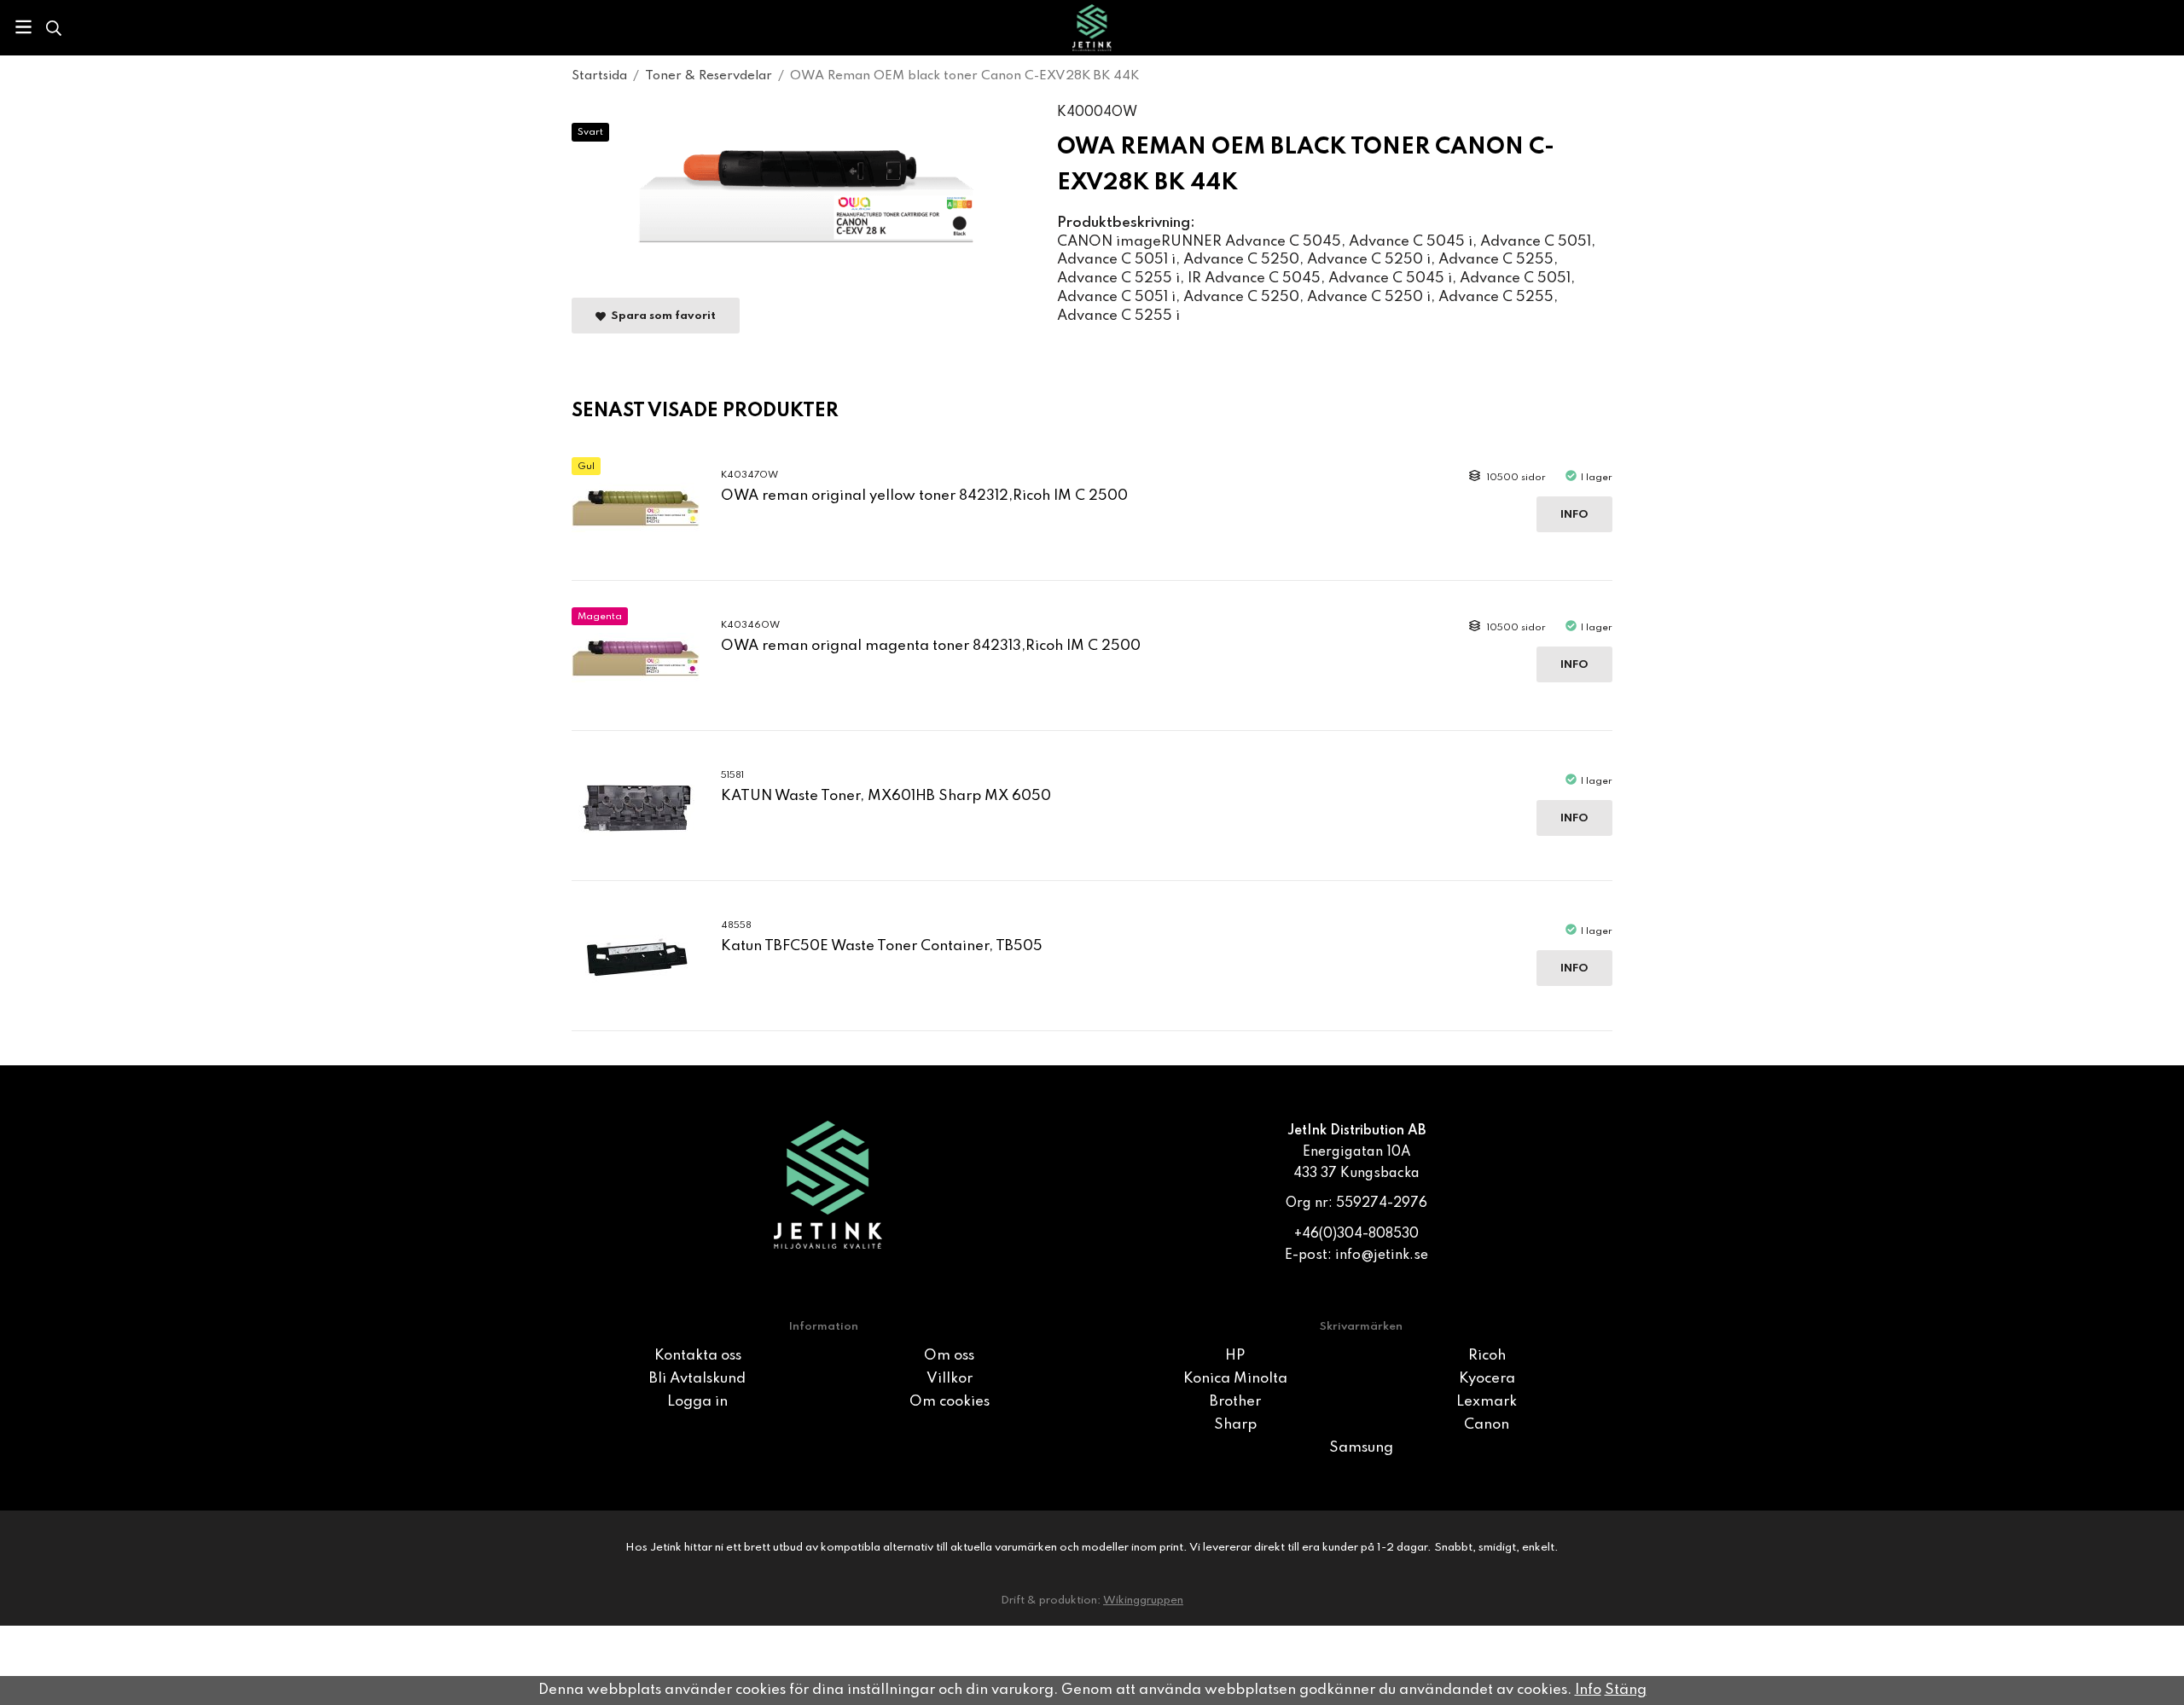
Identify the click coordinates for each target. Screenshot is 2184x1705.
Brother (1235, 1402)
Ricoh (1487, 1356)
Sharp (1235, 1425)
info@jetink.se (1382, 1256)
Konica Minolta (1235, 1379)
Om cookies (950, 1402)
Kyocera (1487, 1379)
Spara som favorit (661, 316)
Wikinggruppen (1143, 1601)
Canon (1487, 1425)
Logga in (697, 1402)
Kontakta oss (698, 1356)
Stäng (1626, 1690)
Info (1574, 515)
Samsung (1361, 1448)
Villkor (950, 1379)
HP (1235, 1356)
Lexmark (1487, 1402)
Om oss (949, 1356)
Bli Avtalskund (697, 1379)
